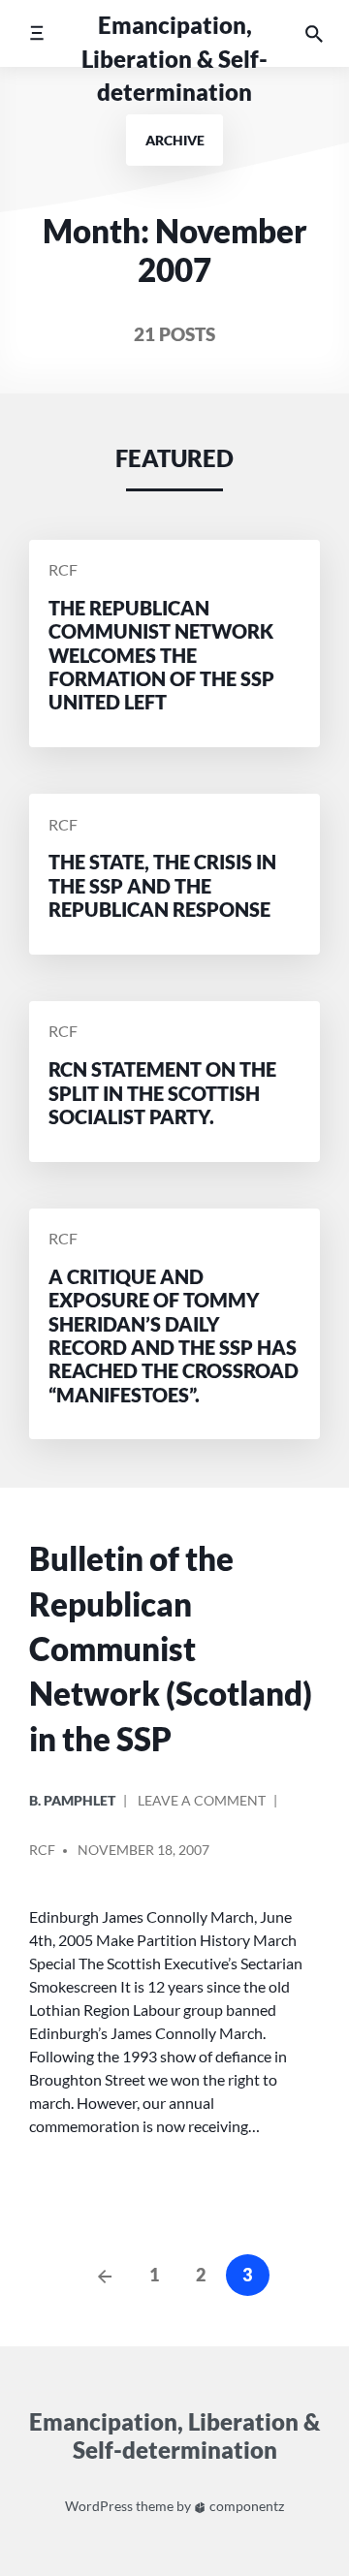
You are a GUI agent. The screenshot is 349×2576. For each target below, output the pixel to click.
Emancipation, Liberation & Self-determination (174, 58)
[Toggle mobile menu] (36, 33)
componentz (245, 2506)
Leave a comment (202, 1808)
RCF (63, 570)
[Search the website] (314, 33)
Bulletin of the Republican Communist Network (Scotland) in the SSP (171, 1648)
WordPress (99, 2506)
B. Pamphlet (72, 1800)
